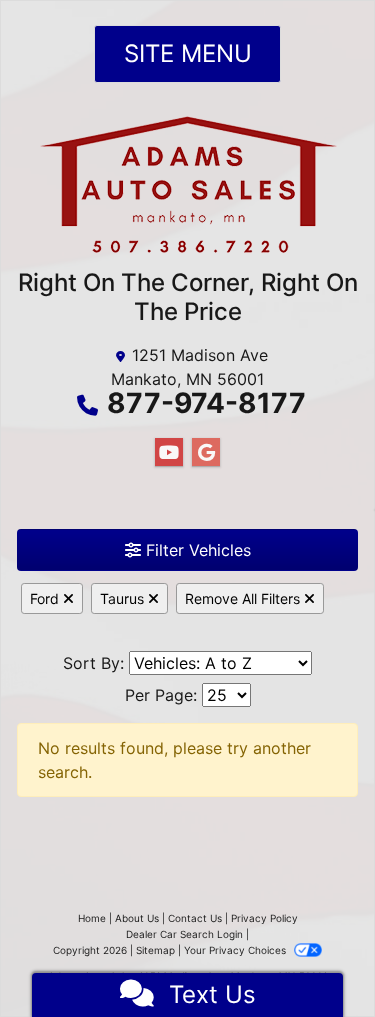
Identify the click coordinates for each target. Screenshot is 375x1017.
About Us (137, 918)
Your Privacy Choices (236, 950)
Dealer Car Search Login (184, 934)
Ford (46, 598)
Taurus (124, 598)
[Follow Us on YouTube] (169, 452)
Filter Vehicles (196, 550)
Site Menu (188, 53)
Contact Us (195, 918)
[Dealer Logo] (188, 192)
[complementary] (315, 957)
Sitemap (155, 950)
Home (92, 918)
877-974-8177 (206, 403)
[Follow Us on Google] (206, 452)
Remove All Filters (244, 598)
